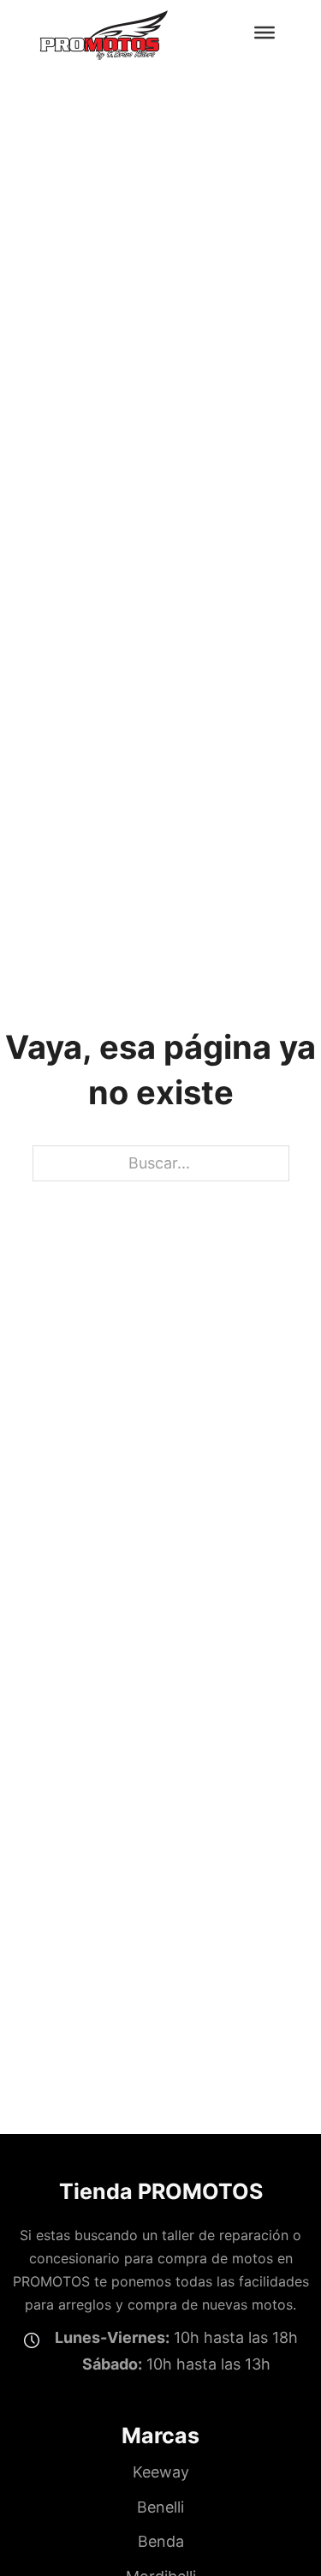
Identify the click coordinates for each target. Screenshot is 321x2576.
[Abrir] (265, 32)
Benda (161, 2541)
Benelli (160, 2507)
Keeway (161, 2472)
